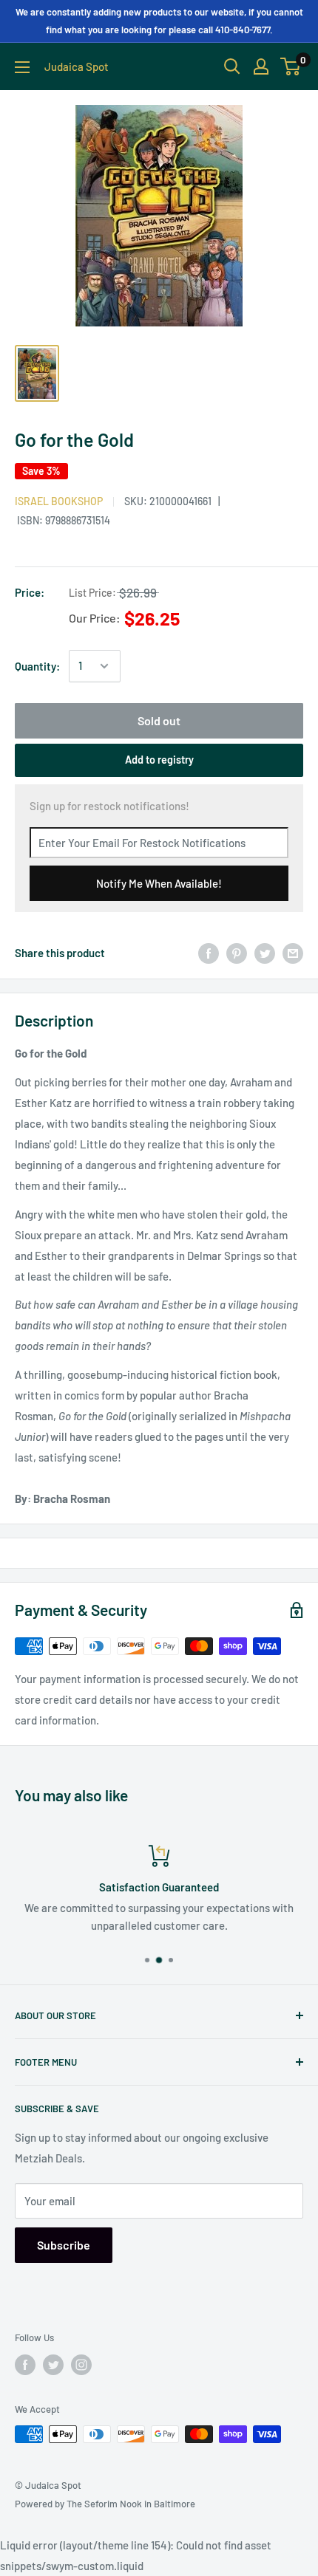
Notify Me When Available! (159, 883)
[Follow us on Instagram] (81, 2365)
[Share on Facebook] (209, 953)
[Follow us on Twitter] (53, 2365)
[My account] (261, 66)
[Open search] (232, 66)
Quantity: (37, 666)
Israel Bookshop (59, 501)
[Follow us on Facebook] (25, 2365)
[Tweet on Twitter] (265, 953)
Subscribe (64, 2245)
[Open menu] (22, 67)
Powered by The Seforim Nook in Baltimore (105, 2504)
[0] (291, 66)
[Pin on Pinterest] (237, 953)
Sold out (159, 720)
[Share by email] (293, 953)
